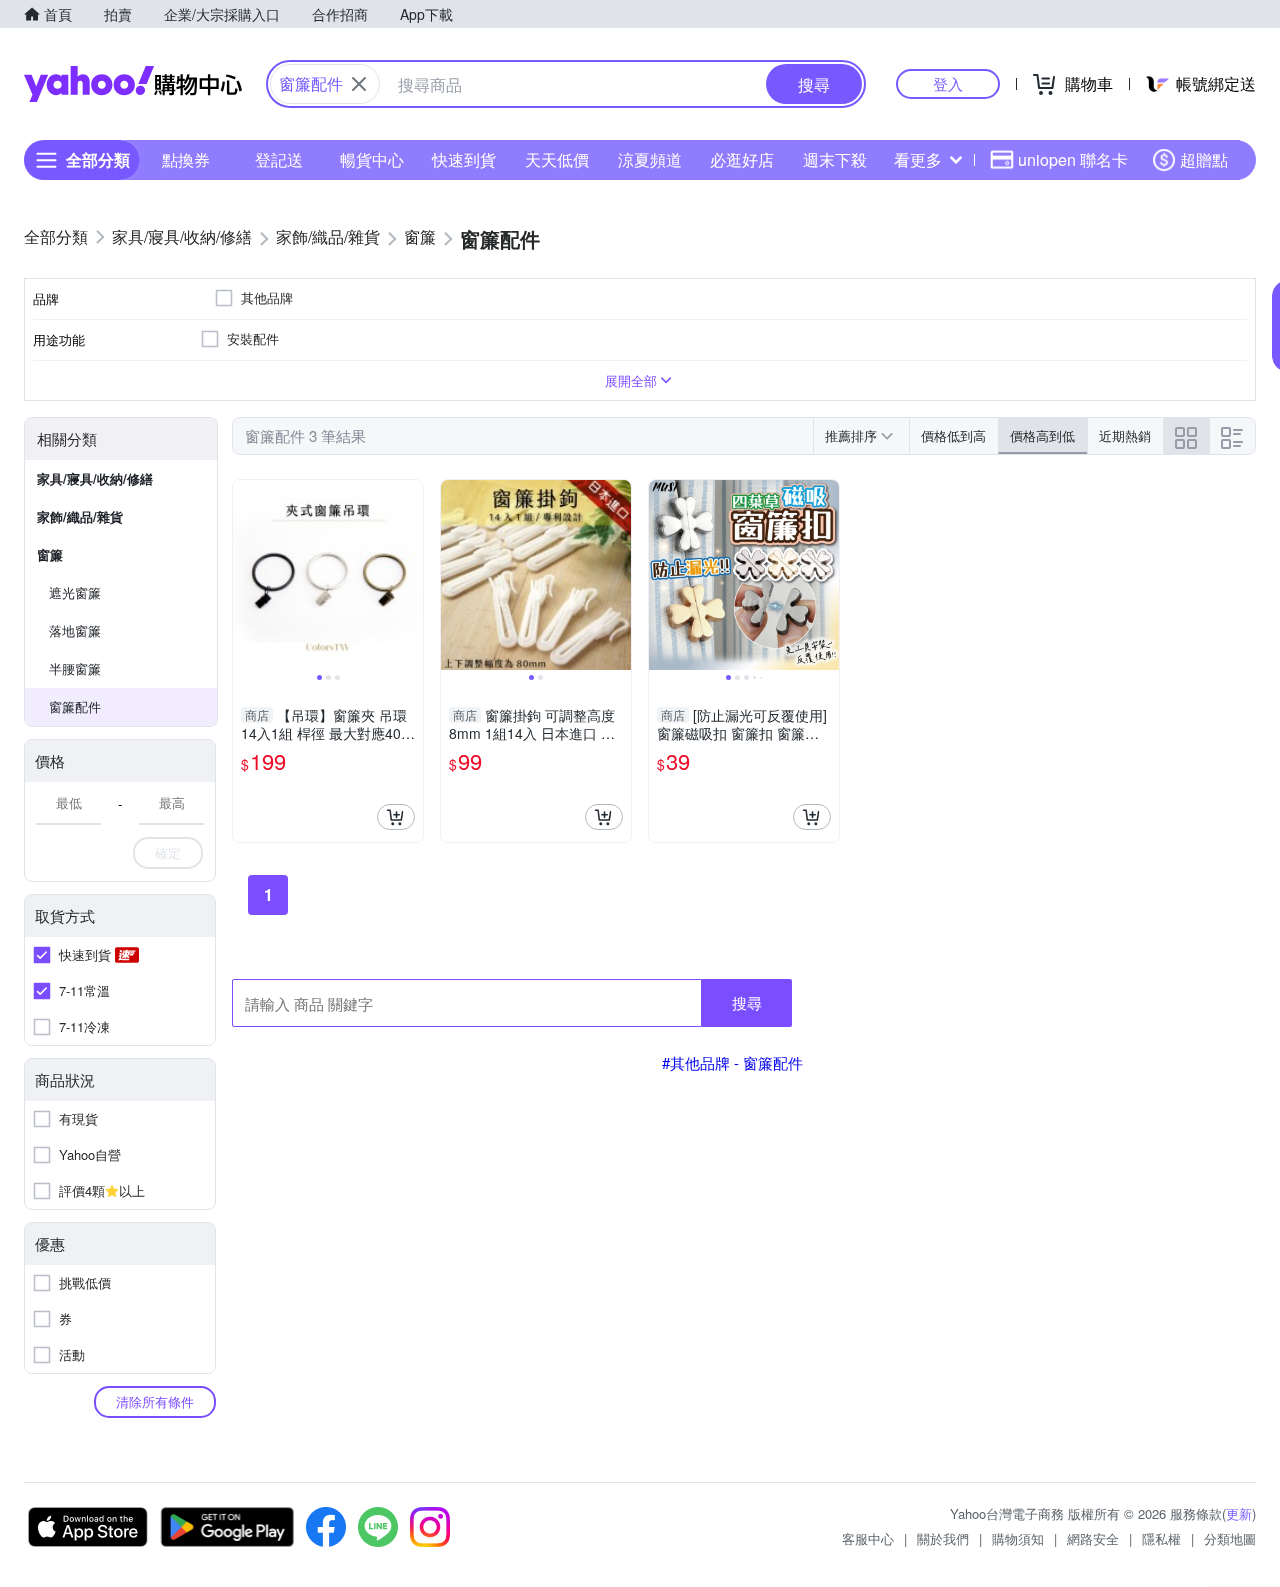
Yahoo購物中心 (133, 84)
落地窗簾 (75, 630)
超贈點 (1204, 159)
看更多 (918, 159)
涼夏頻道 (650, 159)
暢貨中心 (372, 159)
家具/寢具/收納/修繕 (95, 478)
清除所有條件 (155, 1401)
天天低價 (557, 159)
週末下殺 (835, 159)
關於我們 (943, 1538)
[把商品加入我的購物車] (396, 817)
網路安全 (1093, 1538)
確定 (168, 852)
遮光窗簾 (75, 592)
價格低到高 (953, 435)
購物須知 (1018, 1538)
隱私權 (1161, 1538)
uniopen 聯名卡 (1073, 159)
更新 (1239, 1513)
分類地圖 (1230, 1538)
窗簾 (50, 554)
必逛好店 (742, 159)
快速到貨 (464, 159)
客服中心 (868, 1538)
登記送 (279, 159)
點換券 (186, 159)
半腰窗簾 (75, 668)
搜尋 (747, 1002)
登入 (948, 83)
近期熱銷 (1125, 435)
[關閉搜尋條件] (359, 84)
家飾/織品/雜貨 (80, 516)
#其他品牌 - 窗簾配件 (732, 1062)
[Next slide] (410, 575)
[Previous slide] (246, 575)
